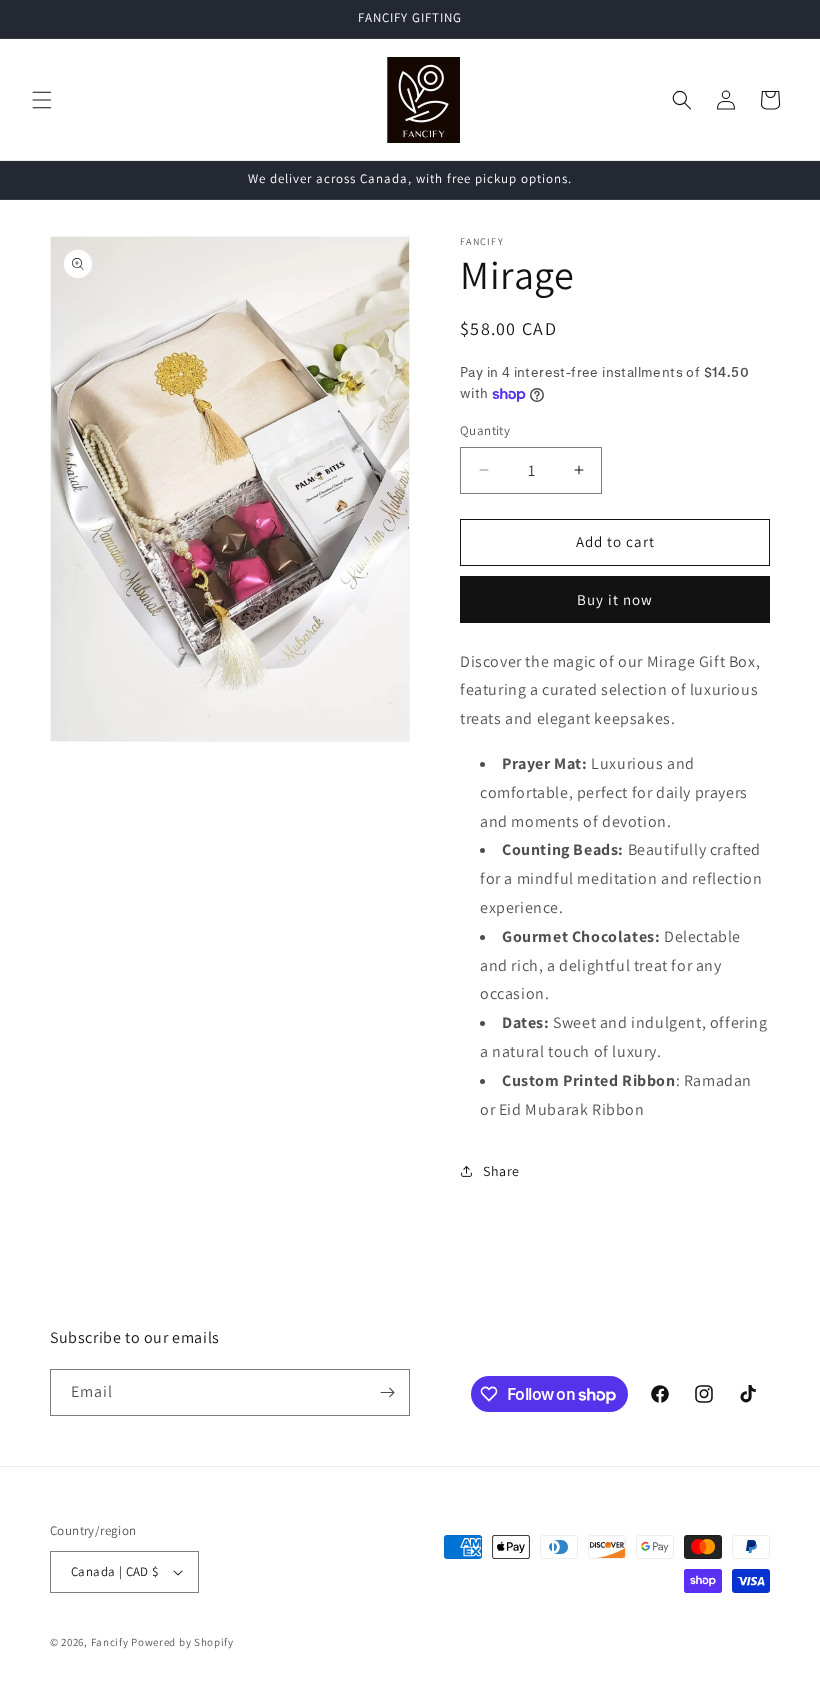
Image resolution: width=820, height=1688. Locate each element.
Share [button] (501, 1171)
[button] (42, 100)
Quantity (485, 430)
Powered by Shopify (182, 1642)
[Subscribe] (387, 1392)
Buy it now (615, 599)
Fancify (110, 1642)
